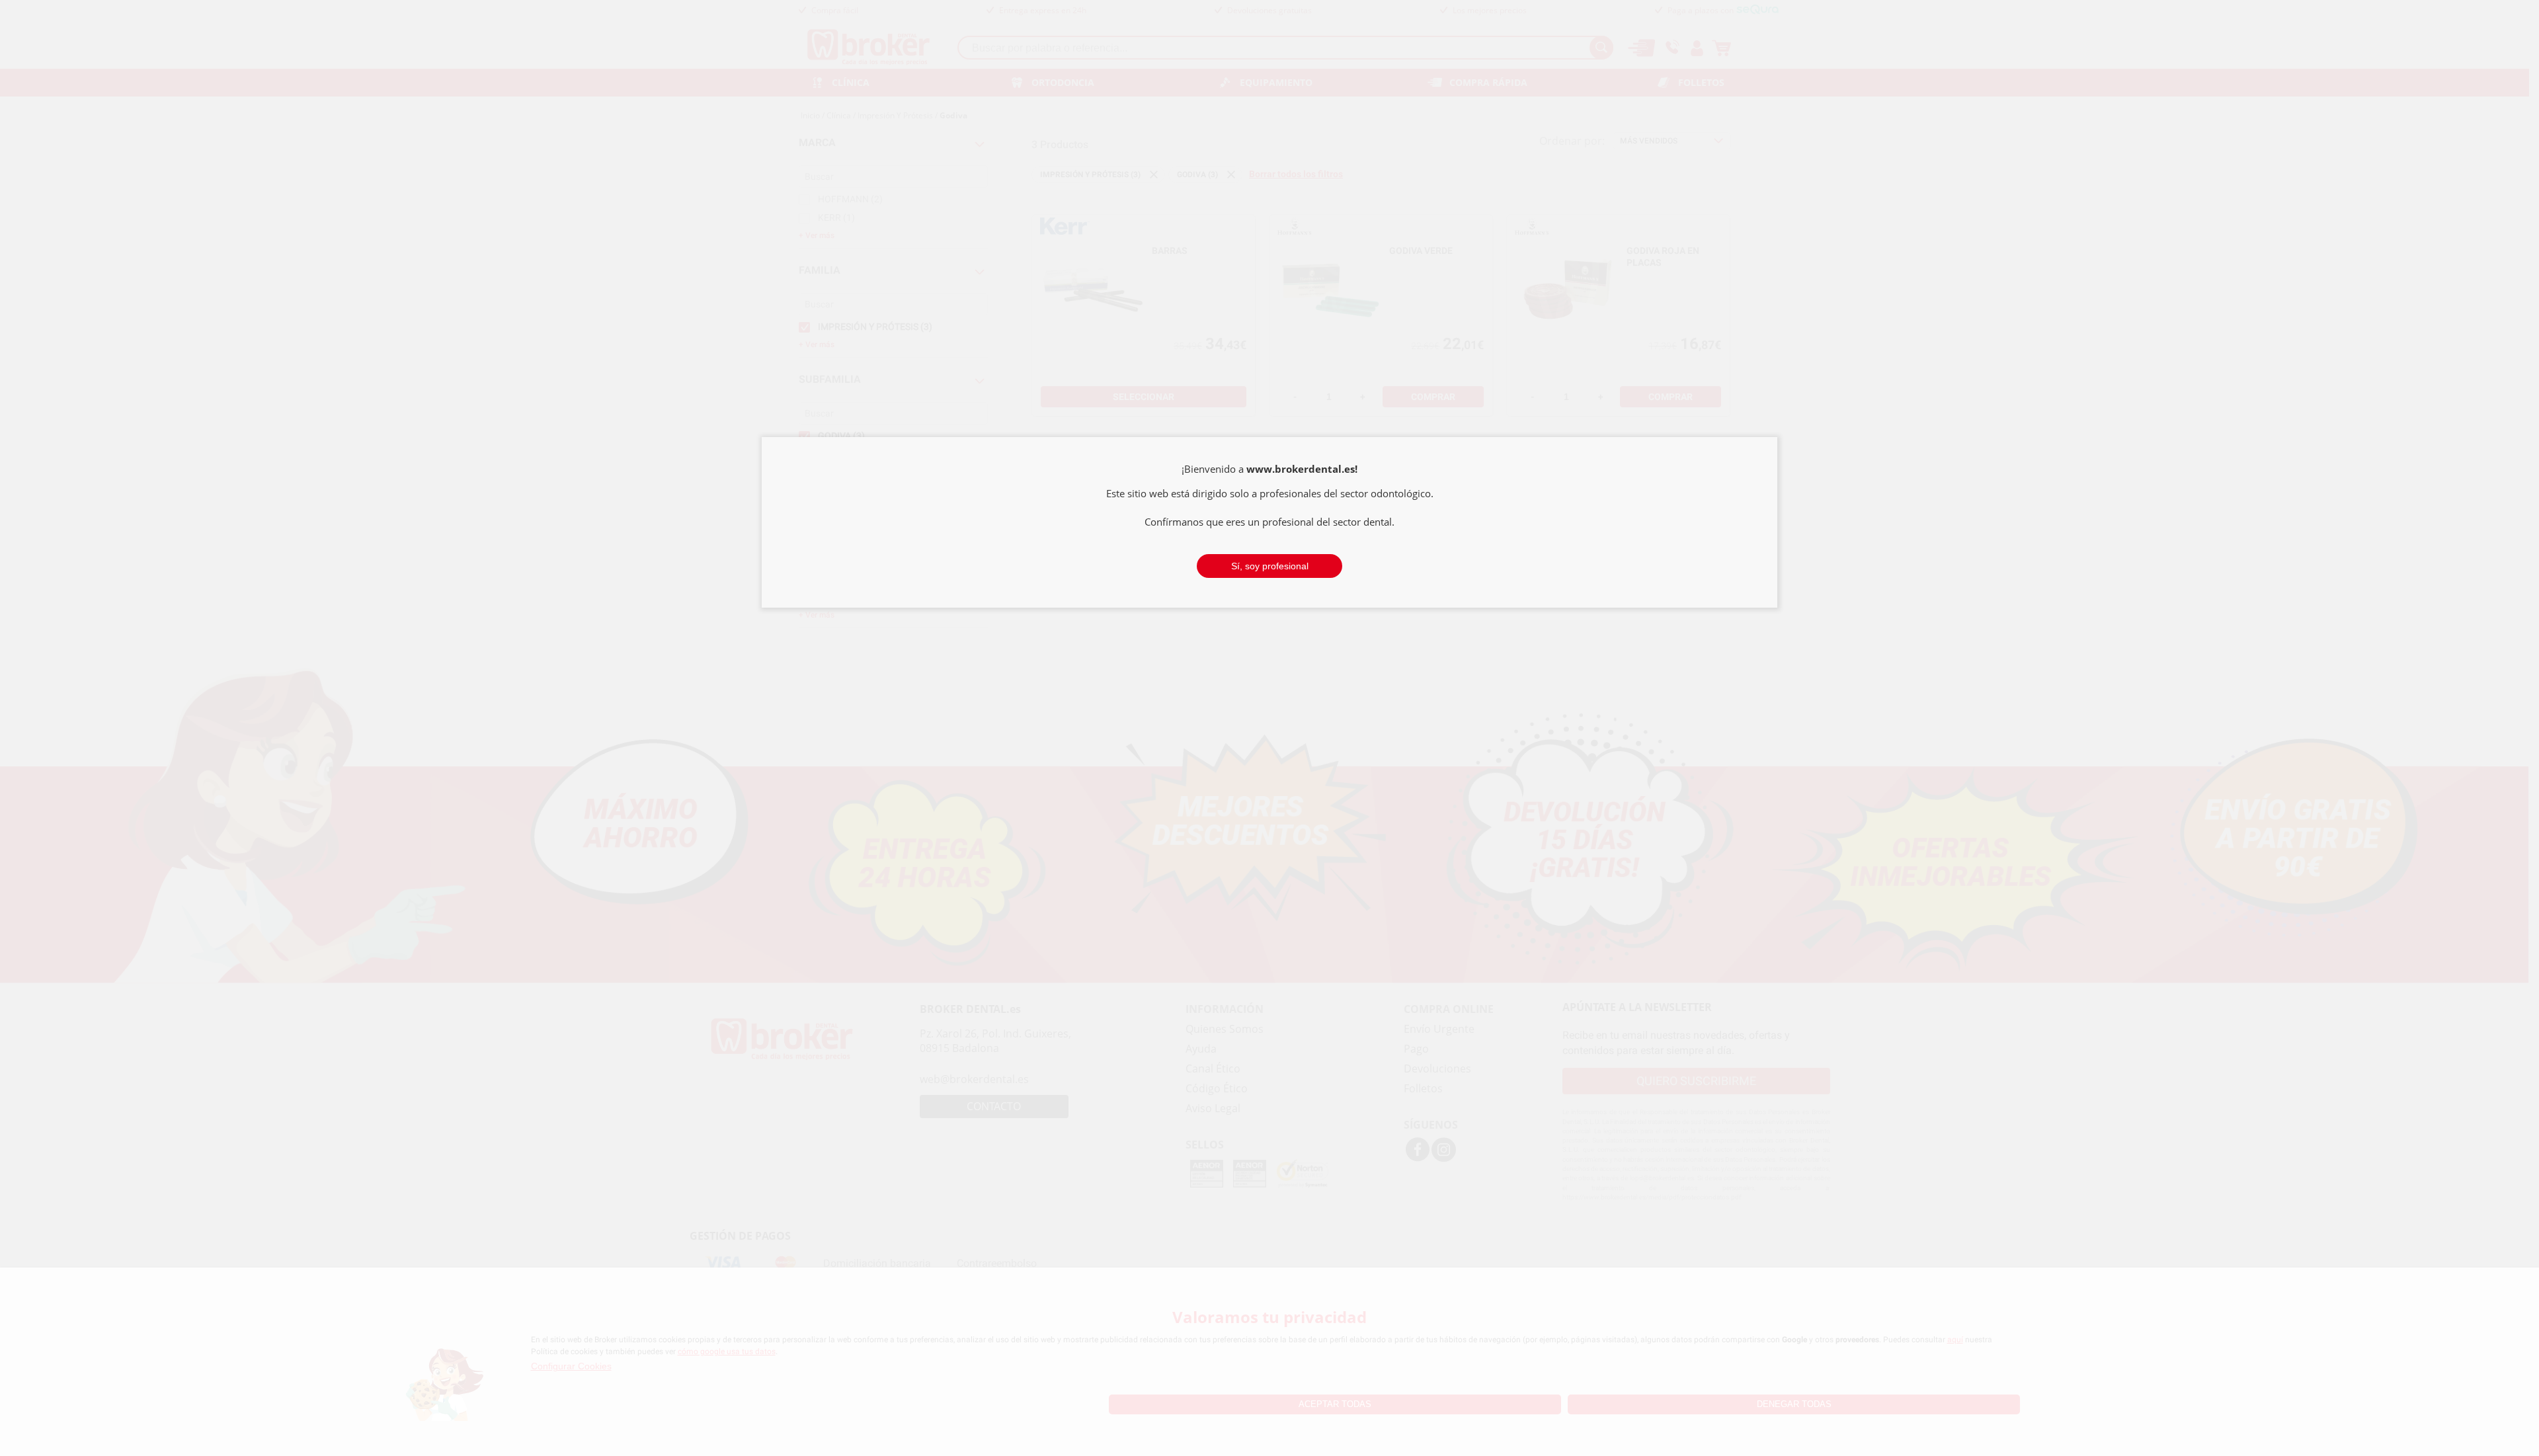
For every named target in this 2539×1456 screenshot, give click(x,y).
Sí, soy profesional (1270, 566)
